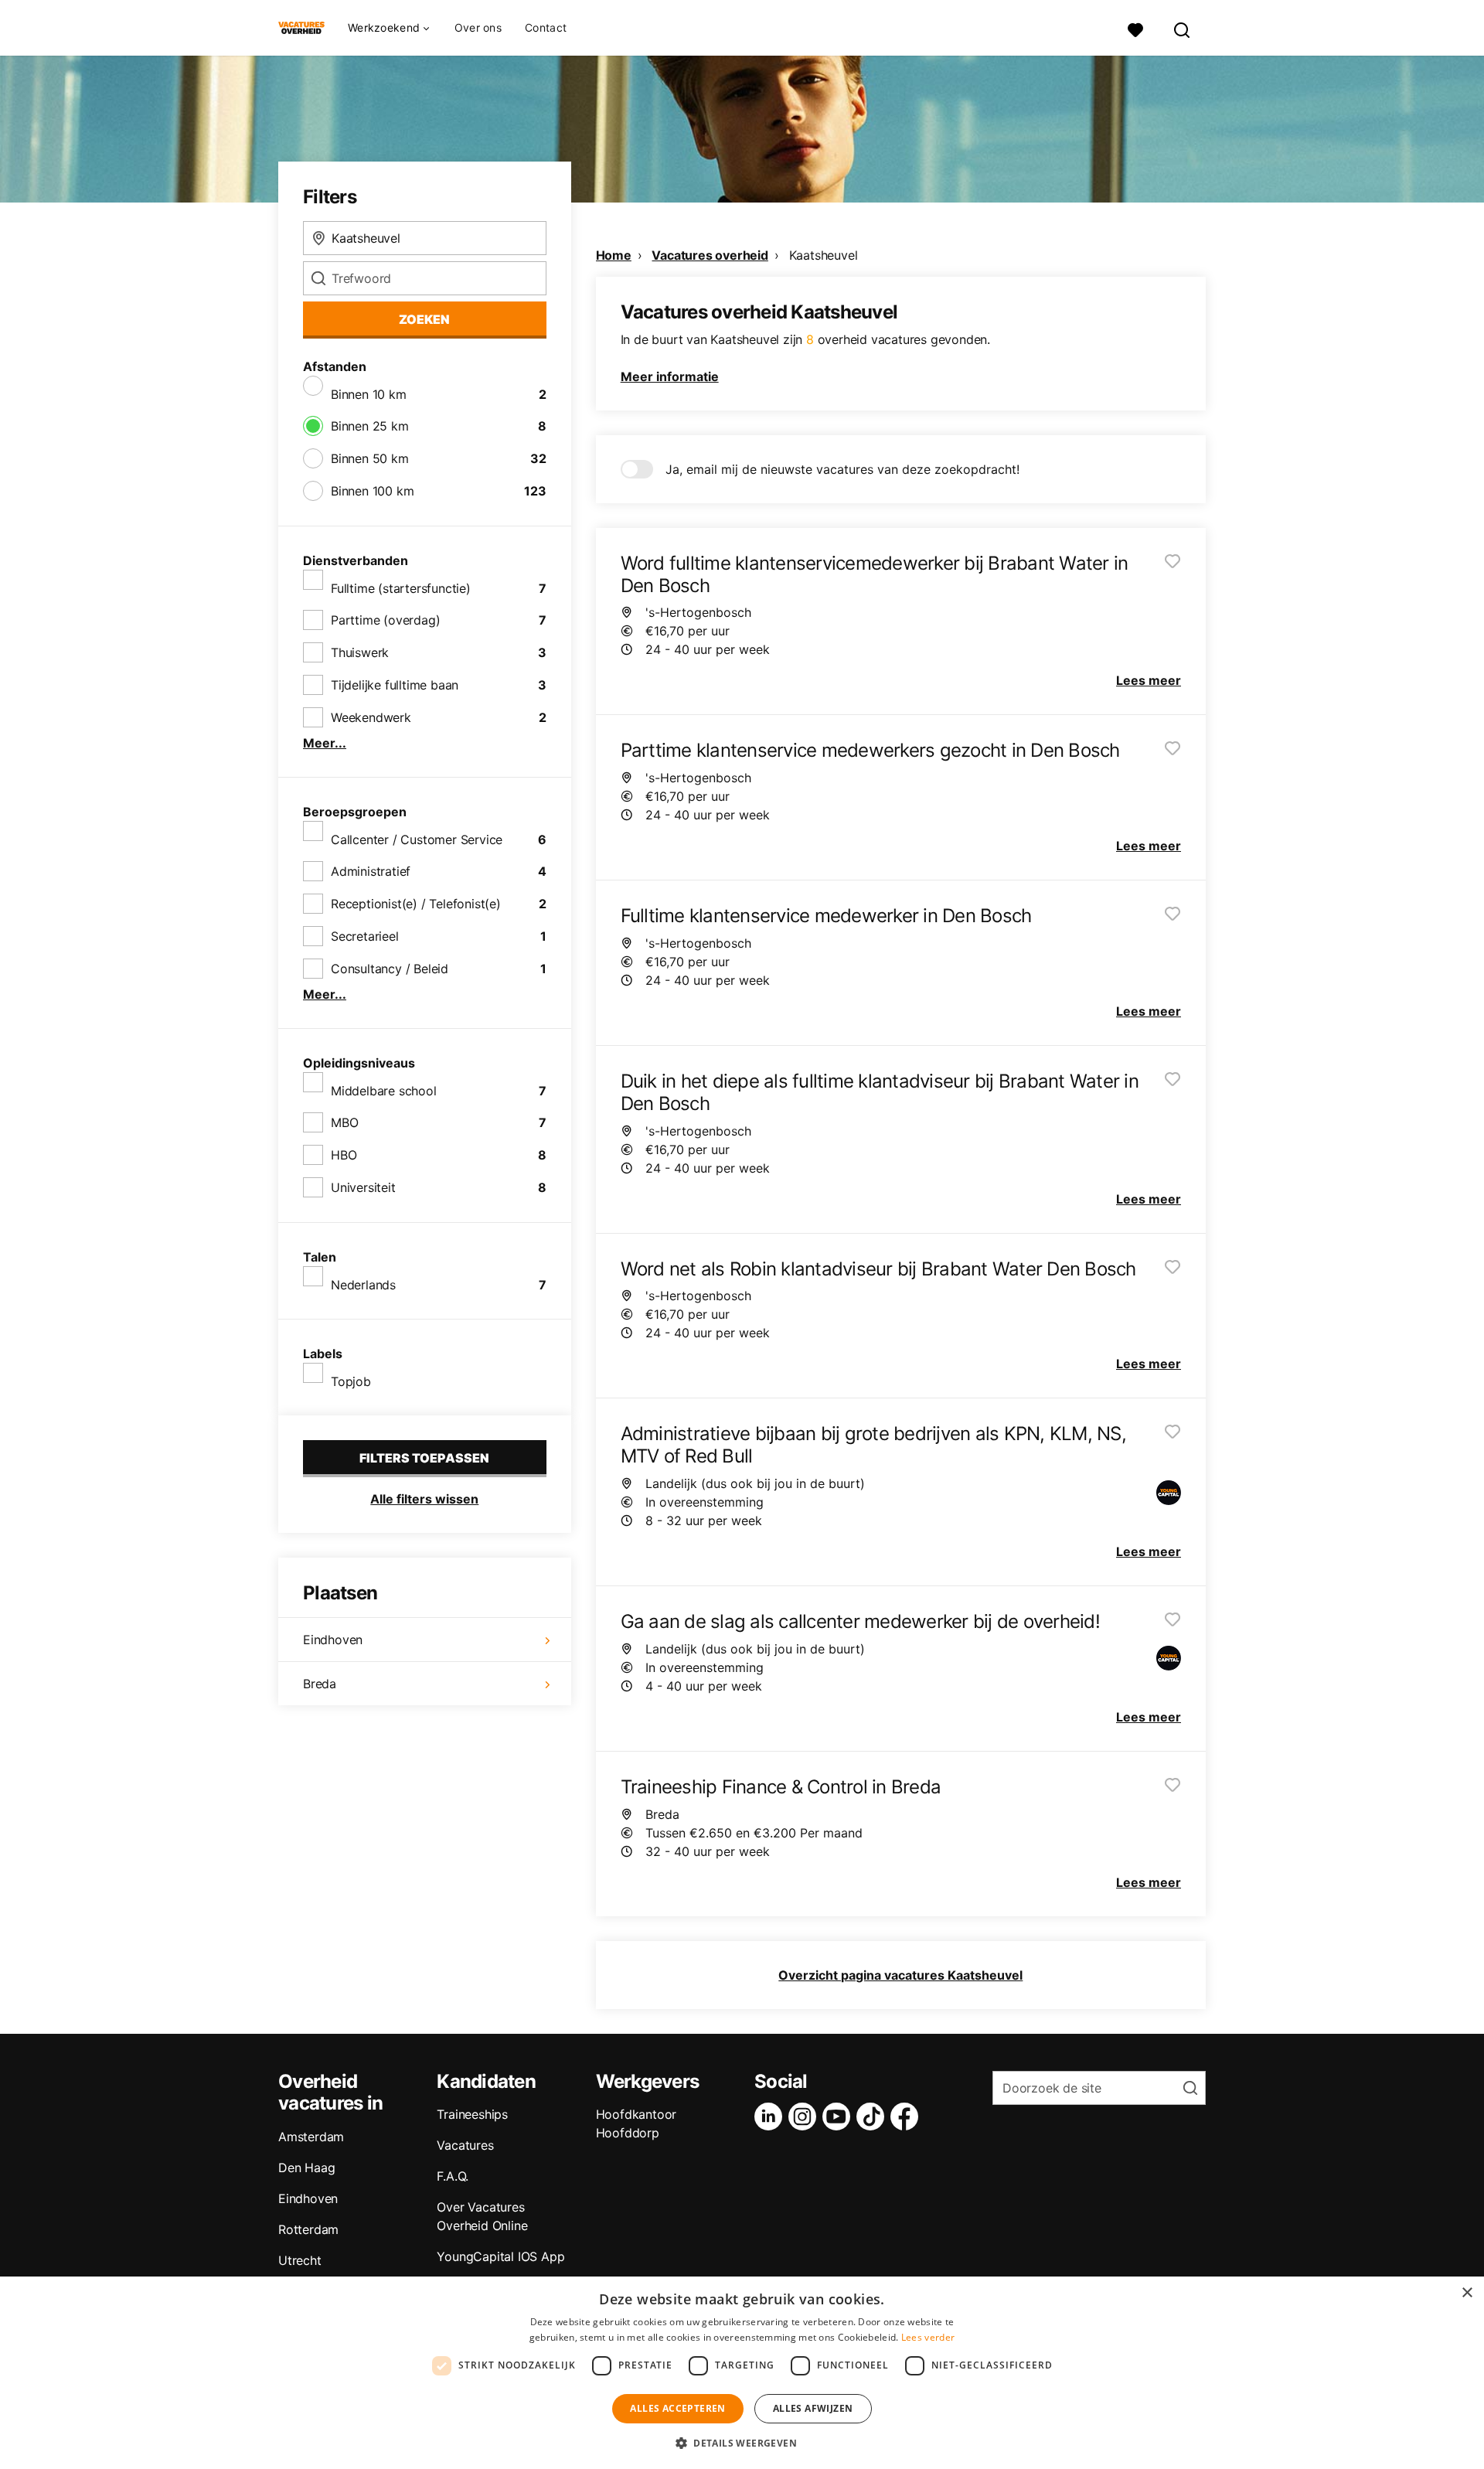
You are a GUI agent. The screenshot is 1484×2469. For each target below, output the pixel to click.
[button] (742, 2443)
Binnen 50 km (370, 458)
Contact (546, 27)
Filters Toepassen (424, 1458)
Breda (320, 1684)
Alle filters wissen (424, 1499)
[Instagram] (805, 2117)
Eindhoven (333, 1640)
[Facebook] (907, 2117)
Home (614, 255)
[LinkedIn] (771, 2117)
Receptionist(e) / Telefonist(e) (416, 904)
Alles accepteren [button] (677, 2408)
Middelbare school (384, 1091)
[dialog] (742, 2373)
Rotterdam (308, 2229)
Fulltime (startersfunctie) (401, 588)
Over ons (478, 27)
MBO (344, 1122)
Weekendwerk (371, 717)
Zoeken (424, 319)
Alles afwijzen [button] (813, 2408)
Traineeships (472, 2114)
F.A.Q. (453, 2176)
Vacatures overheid (710, 255)
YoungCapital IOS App (500, 2256)
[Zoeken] (1183, 28)
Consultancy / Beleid (390, 969)
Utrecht (300, 2260)
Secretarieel (365, 936)
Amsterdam (311, 2137)
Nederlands (363, 1285)
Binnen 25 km (370, 426)
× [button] (1467, 2293)
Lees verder (928, 2337)
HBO (344, 1155)
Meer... (325, 743)
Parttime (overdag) (385, 620)
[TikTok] (873, 2117)
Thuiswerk (360, 652)
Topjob (351, 1381)
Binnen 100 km (372, 491)
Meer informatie (670, 376)
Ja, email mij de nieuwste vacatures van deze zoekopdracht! (842, 469)
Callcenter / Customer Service (417, 839)
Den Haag (306, 2168)
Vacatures (465, 2145)
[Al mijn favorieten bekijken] (1135, 28)
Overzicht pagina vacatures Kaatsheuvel (900, 1975)
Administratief (371, 871)
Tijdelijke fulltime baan (395, 685)
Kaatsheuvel (824, 255)
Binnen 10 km (369, 394)
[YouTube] (839, 2117)
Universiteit (363, 1187)
